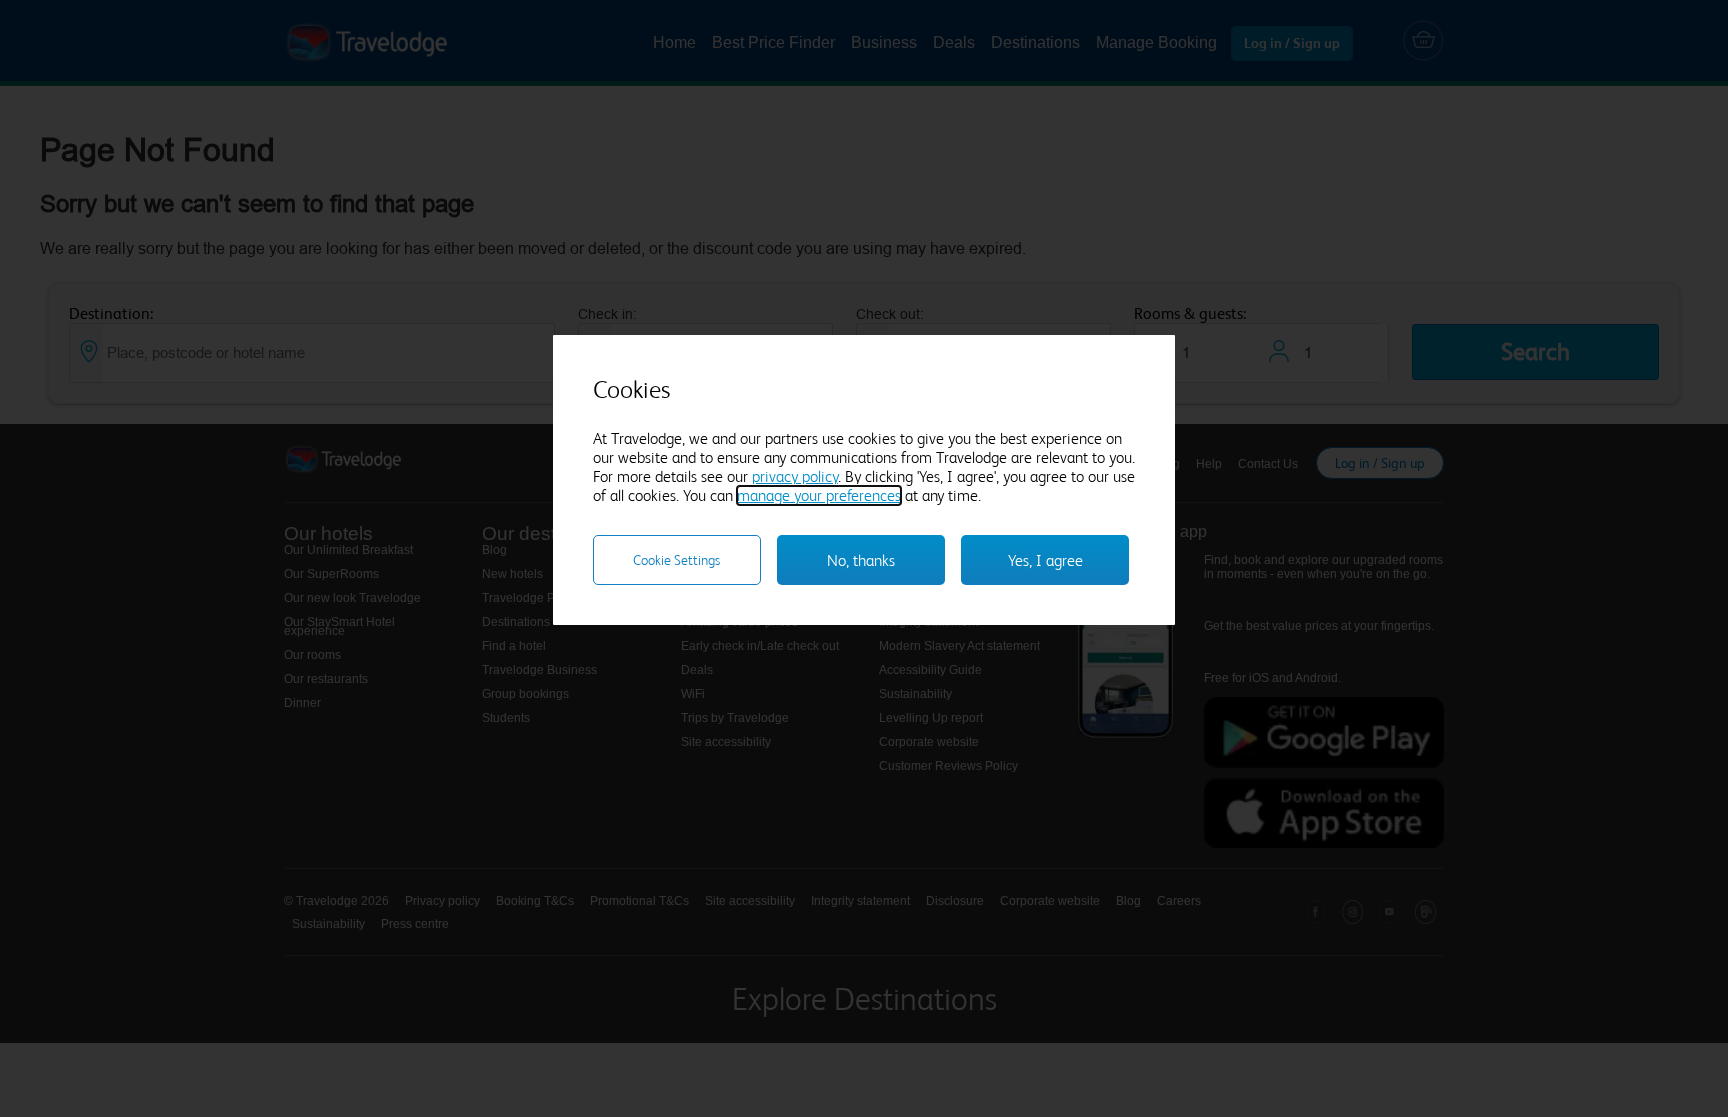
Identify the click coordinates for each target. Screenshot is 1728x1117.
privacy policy (795, 476)
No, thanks (861, 560)
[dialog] (864, 480)
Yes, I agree (1045, 560)
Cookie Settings (676, 560)
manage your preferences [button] (819, 495)
